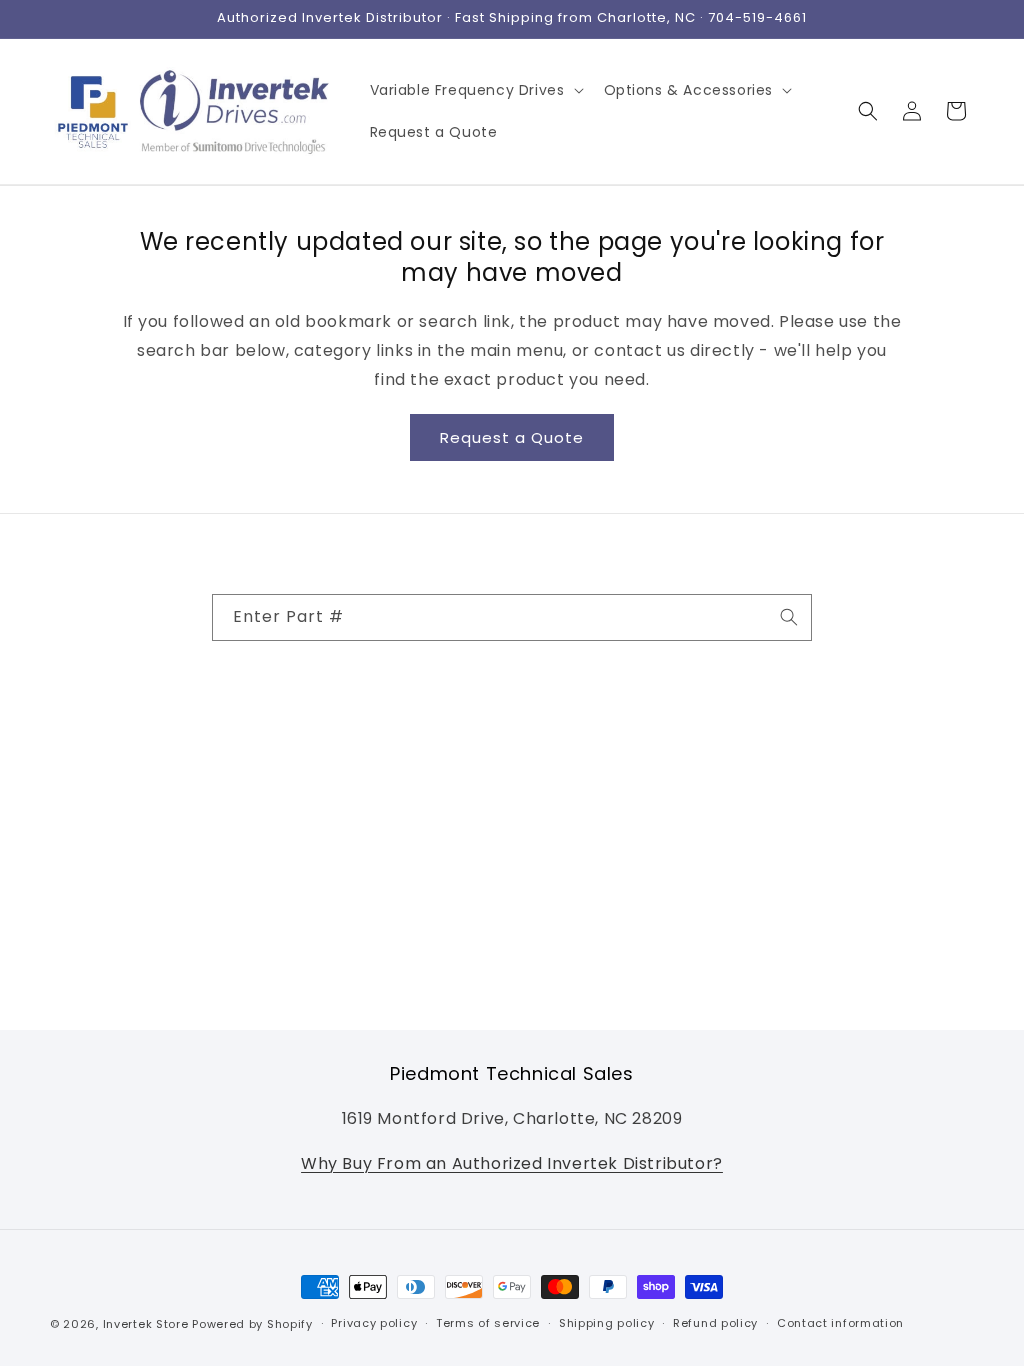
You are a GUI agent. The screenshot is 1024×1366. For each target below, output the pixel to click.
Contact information (840, 1323)
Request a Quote (512, 437)
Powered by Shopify (252, 1324)
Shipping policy (607, 1323)
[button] (475, 90)
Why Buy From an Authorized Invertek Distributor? (512, 1163)
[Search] (789, 617)
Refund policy (715, 1323)
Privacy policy (374, 1323)
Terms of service (488, 1323)
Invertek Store (146, 1324)
